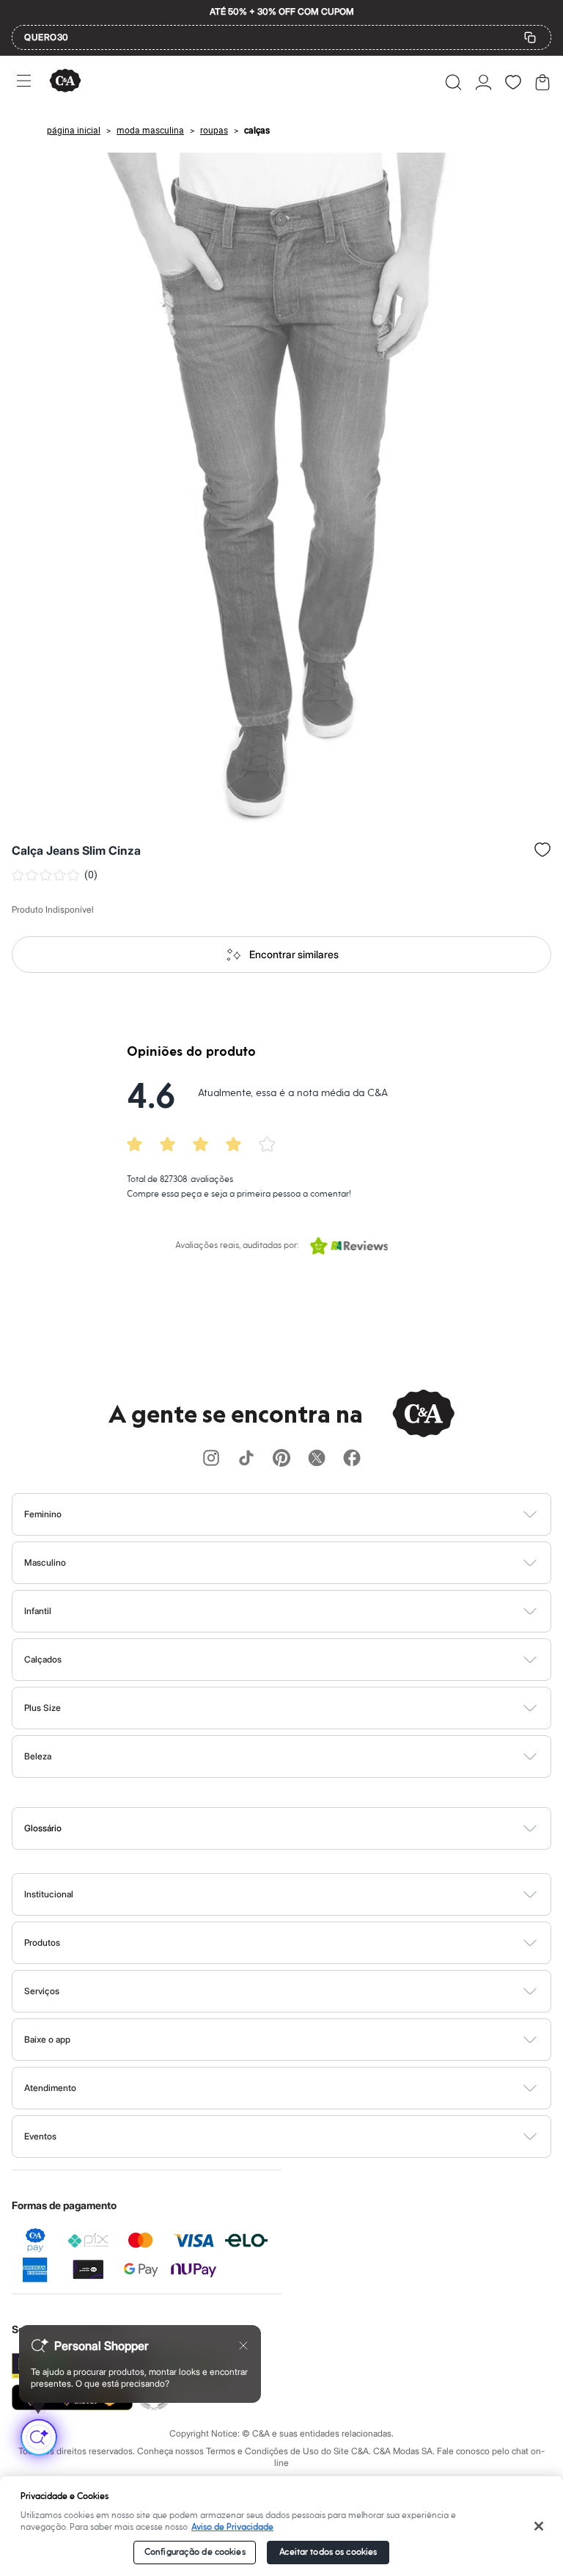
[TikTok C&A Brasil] (246, 1459)
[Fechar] (539, 2526)
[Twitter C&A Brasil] (317, 1459)
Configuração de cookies (195, 2552)
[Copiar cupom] (530, 37)
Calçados (43, 1659)
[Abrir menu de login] (483, 82)
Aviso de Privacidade (232, 2527)
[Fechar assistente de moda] (243, 2346)
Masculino (45, 1562)
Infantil (38, 1611)
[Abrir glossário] (300, 1828)
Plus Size (43, 1708)
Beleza (38, 1756)
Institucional (49, 1894)
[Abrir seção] (306, 1514)
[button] (453, 82)
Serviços (42, 1991)
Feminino (43, 1514)
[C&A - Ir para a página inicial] (65, 82)
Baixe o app (47, 2039)
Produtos (42, 1942)
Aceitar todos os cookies (328, 2552)
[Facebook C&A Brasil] (352, 1459)
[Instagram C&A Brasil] (211, 1459)
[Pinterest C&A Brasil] (281, 1459)
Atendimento (50, 2088)
